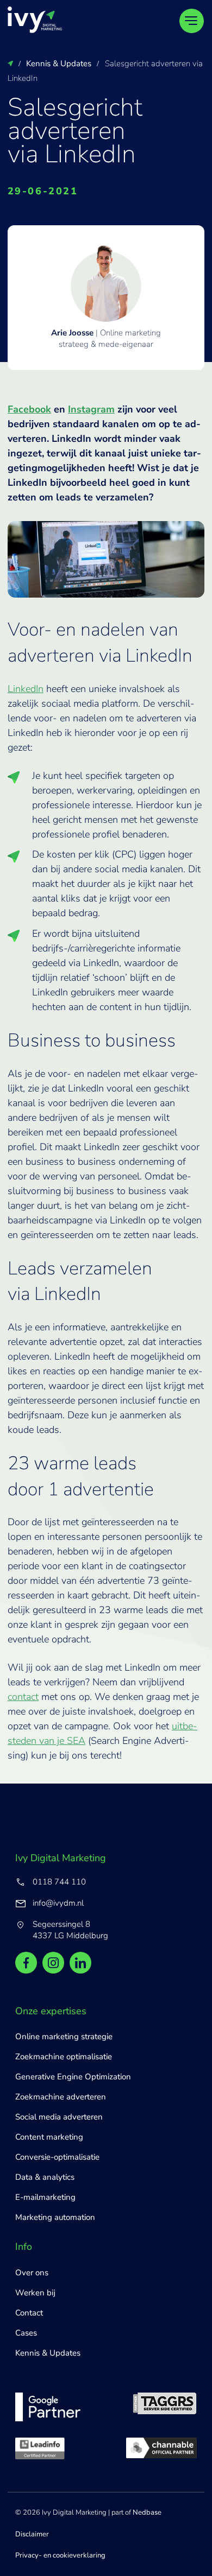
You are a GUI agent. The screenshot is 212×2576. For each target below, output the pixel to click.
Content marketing (49, 2137)
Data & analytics (45, 2177)
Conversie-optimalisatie (57, 2157)
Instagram (91, 409)
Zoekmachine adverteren (61, 2097)
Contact (29, 2313)
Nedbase (147, 2512)
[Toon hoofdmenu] (192, 21)
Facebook (29, 409)
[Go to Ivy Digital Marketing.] (10, 64)
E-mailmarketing (45, 2197)
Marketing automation (55, 2217)
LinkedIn (26, 689)
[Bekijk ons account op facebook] (26, 1963)
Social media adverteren (59, 2117)
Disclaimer (32, 2534)
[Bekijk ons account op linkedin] (80, 1963)
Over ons (32, 2273)
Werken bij (35, 2293)
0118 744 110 (59, 1882)
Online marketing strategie (64, 2036)
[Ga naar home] (35, 20)
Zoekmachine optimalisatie (64, 2057)
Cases (26, 2333)
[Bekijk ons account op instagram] (53, 1963)
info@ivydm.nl (58, 1903)
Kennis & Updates (48, 2353)
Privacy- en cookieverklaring (60, 2555)
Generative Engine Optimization (73, 2077)
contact (23, 1697)
